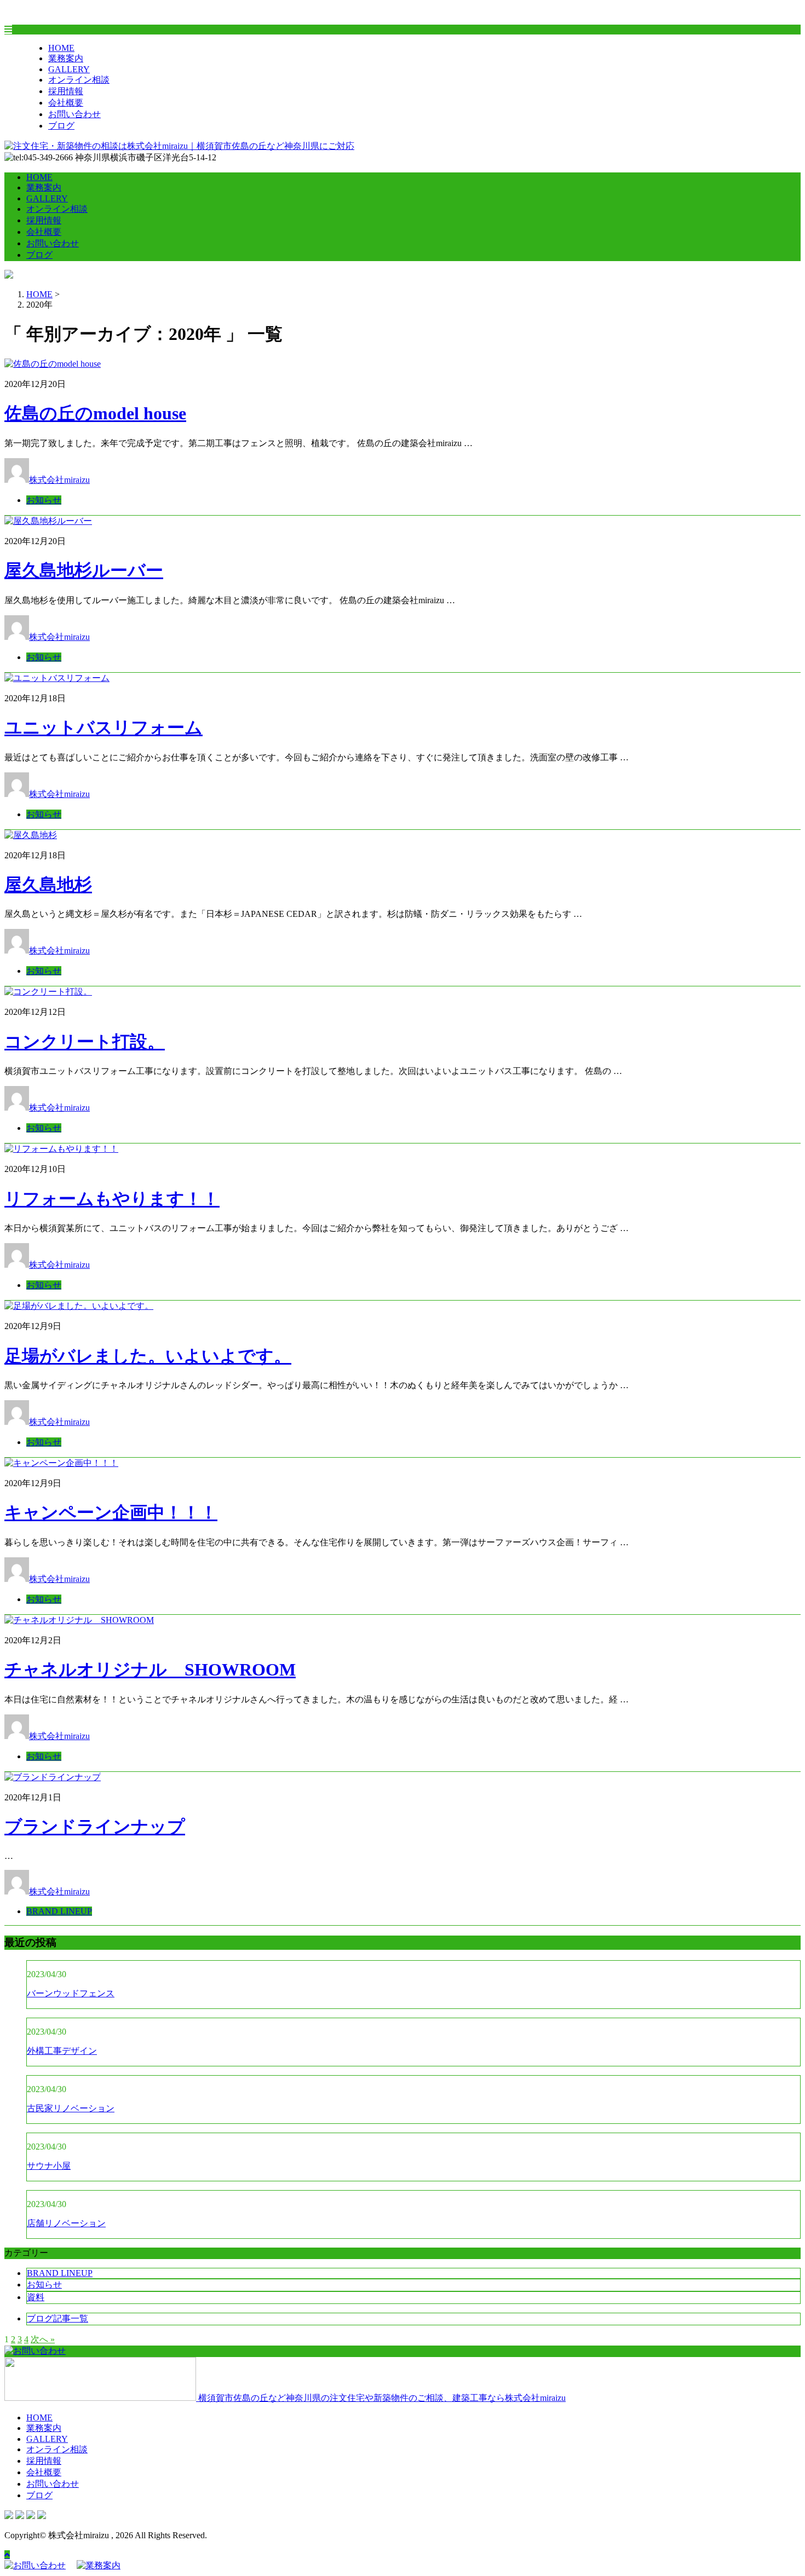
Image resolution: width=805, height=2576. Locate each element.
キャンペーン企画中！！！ (111, 1512)
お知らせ (44, 500)
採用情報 (66, 91)
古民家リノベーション (71, 2108)
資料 (36, 2297)
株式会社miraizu (59, 480)
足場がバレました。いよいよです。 (148, 1356)
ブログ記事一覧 (58, 2318)
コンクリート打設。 (85, 1042)
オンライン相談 (79, 80)
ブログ (61, 126)
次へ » (43, 2339)
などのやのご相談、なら (382, 2398)
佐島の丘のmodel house (95, 413)
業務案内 (66, 58)
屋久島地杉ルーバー (84, 570)
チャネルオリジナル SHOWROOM (150, 1670)
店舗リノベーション (66, 2223)
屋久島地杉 (48, 885)
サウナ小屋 (49, 2166)
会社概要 (66, 103)
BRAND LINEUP (59, 1911)
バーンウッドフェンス (71, 1993)
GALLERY (69, 69)
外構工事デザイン (62, 2051)
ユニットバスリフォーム (104, 727)
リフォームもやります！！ (112, 1199)
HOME (61, 48)
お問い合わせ (74, 114)
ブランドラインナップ (95, 1827)
